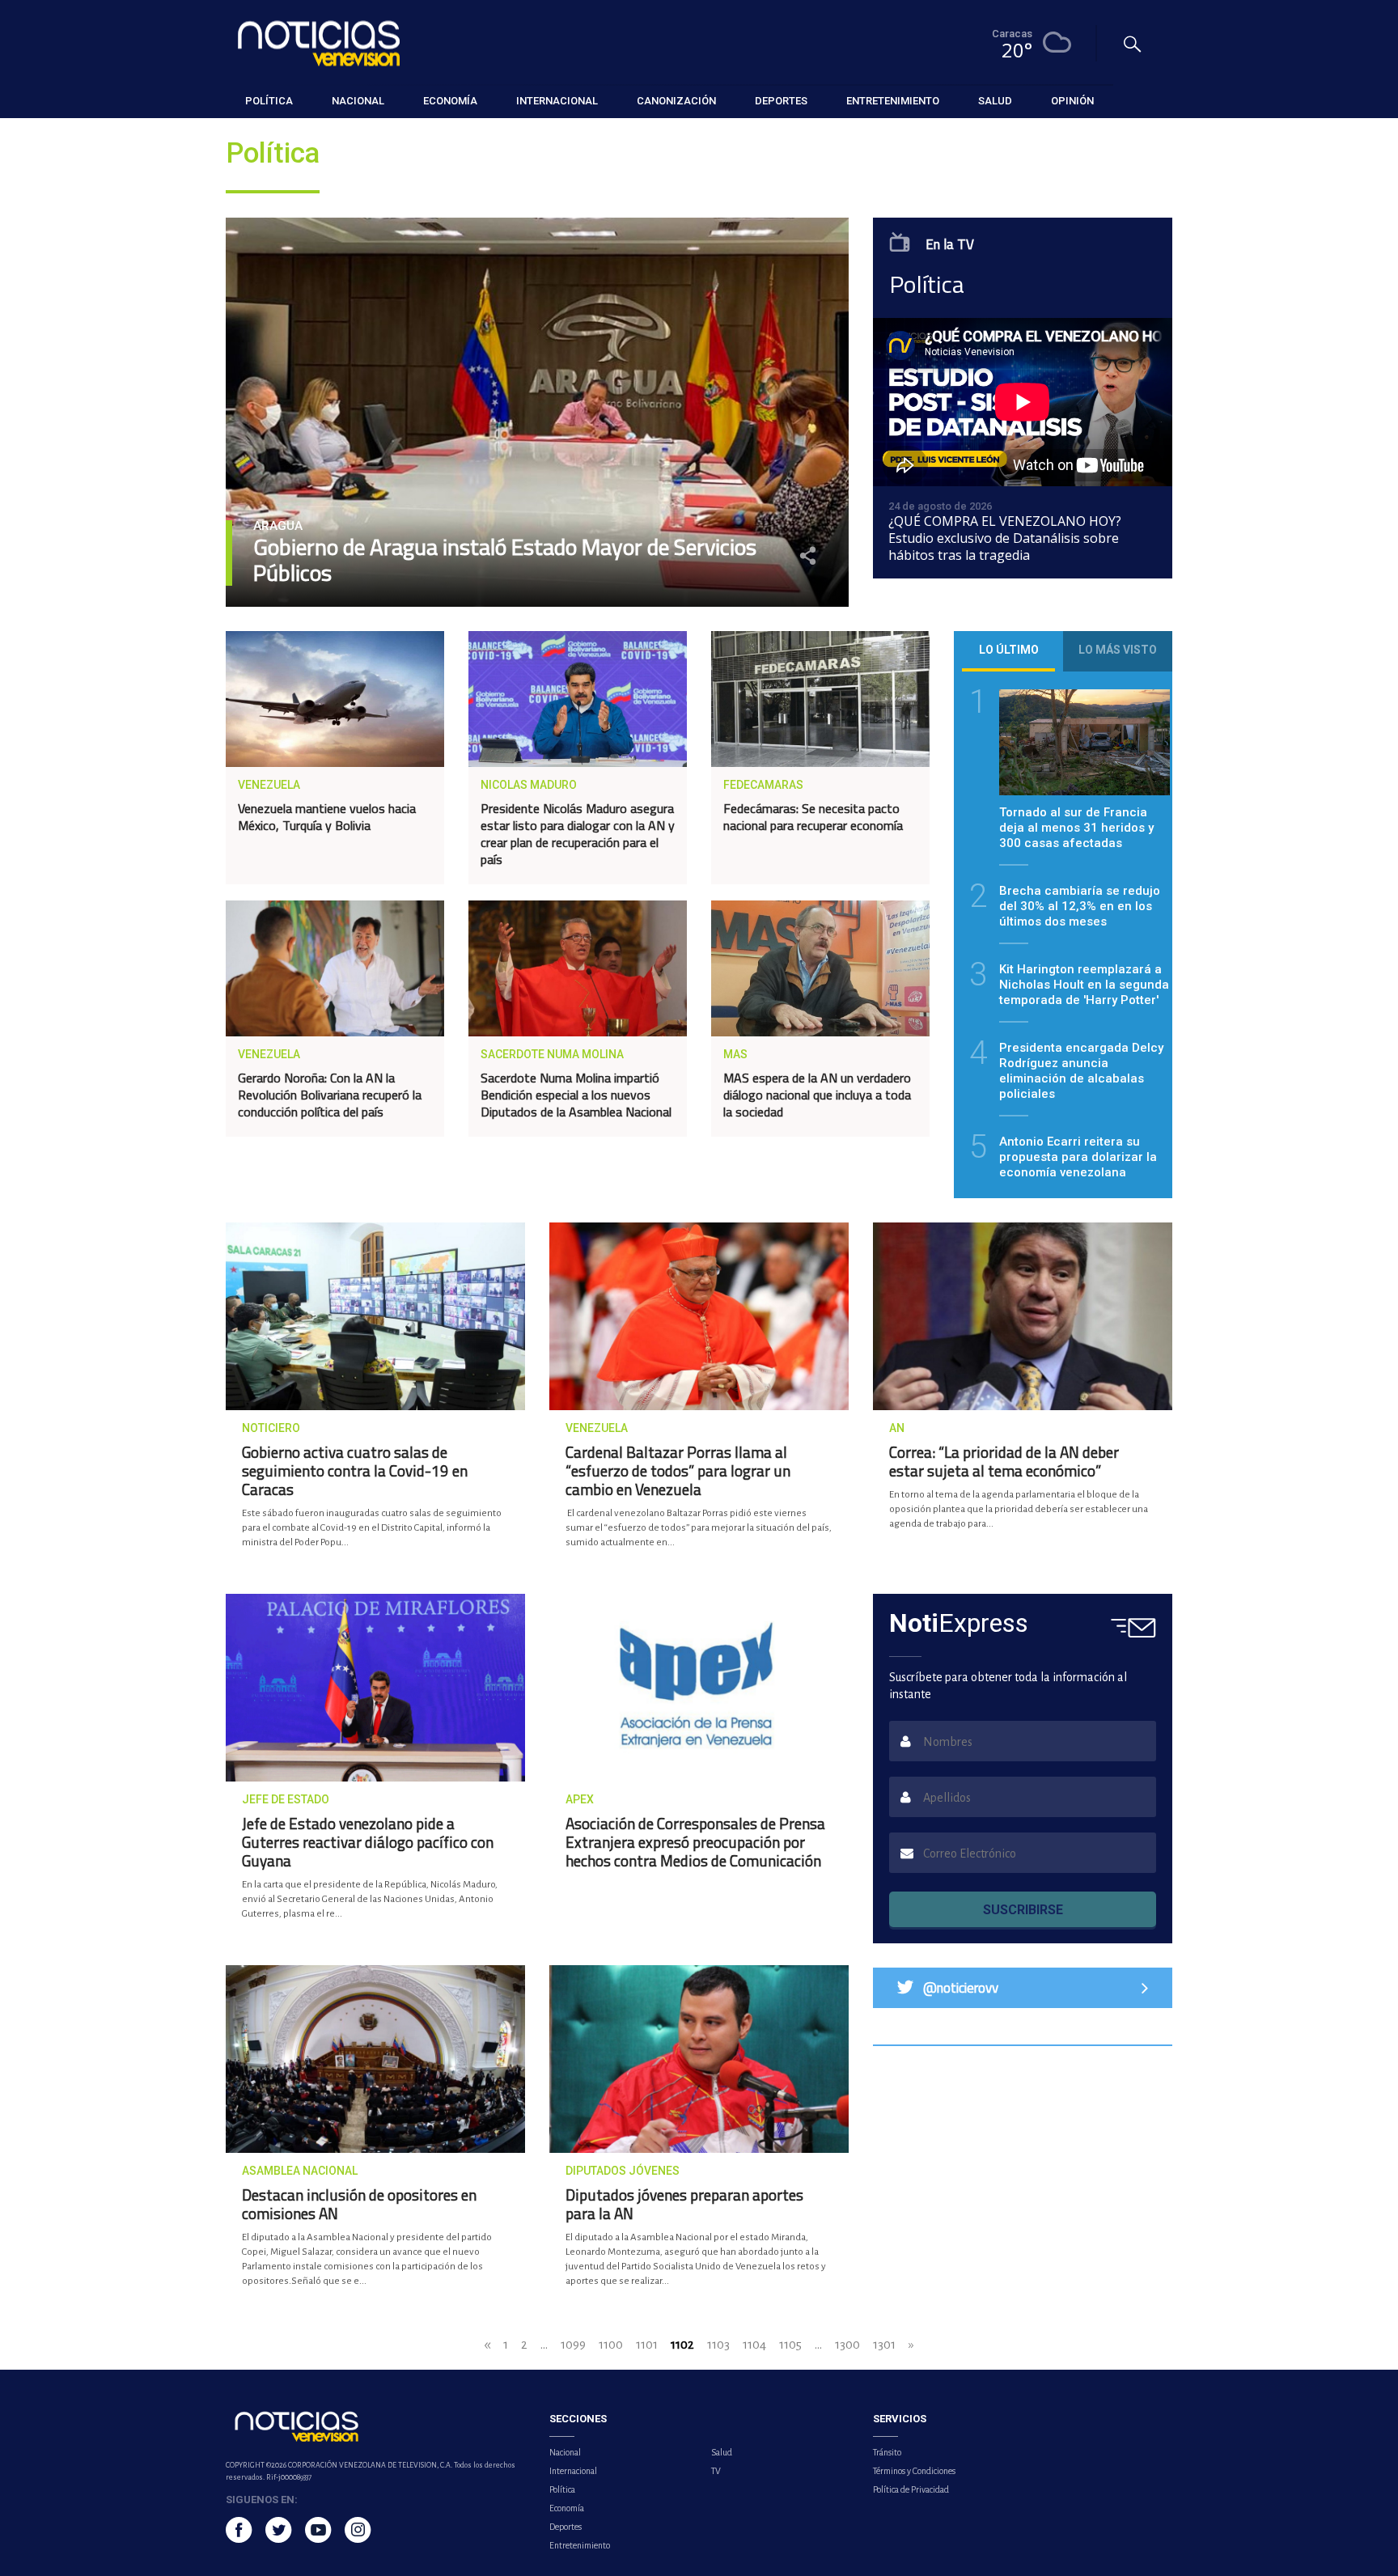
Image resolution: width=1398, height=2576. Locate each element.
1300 (847, 2344)
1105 (790, 2344)
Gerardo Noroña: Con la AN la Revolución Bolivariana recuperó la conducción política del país (330, 1095)
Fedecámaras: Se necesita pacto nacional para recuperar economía (813, 817)
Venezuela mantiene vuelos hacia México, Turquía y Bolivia (327, 817)
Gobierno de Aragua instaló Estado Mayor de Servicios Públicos (505, 560)
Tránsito (887, 2452)
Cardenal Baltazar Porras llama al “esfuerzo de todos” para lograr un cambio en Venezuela (678, 1470)
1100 (611, 2344)
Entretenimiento (580, 2545)
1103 (718, 2344)
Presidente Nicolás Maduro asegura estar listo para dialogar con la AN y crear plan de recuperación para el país (578, 834)
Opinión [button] (1072, 101)
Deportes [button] (781, 101)
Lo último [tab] (1009, 650)
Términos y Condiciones (914, 2471)
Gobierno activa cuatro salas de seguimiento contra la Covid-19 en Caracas (355, 1470)
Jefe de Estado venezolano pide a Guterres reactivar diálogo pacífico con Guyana (368, 1842)
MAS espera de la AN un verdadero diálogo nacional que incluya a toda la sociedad (817, 1095)
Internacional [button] (557, 101)
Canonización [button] (676, 101)
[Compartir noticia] (808, 555)
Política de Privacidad (911, 2489)
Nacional (565, 2452)
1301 (884, 2344)
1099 (573, 2344)
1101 (647, 2344)
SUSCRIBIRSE (1023, 1910)
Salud (722, 2452)
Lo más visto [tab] (1118, 650)
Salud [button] (995, 101)
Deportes (566, 2527)
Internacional (573, 2471)
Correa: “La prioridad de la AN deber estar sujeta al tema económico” (1004, 1461)
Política (562, 2489)
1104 (754, 2344)
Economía (567, 2508)
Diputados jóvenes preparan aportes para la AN (684, 2204)
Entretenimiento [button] (893, 101)
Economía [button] (450, 101)
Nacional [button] (358, 101)
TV (716, 2471)
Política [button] (269, 101)
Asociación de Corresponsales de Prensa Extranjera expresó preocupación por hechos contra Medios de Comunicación (695, 1842)
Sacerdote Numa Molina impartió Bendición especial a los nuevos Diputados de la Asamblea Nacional (576, 1095)
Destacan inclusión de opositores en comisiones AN (359, 2204)
